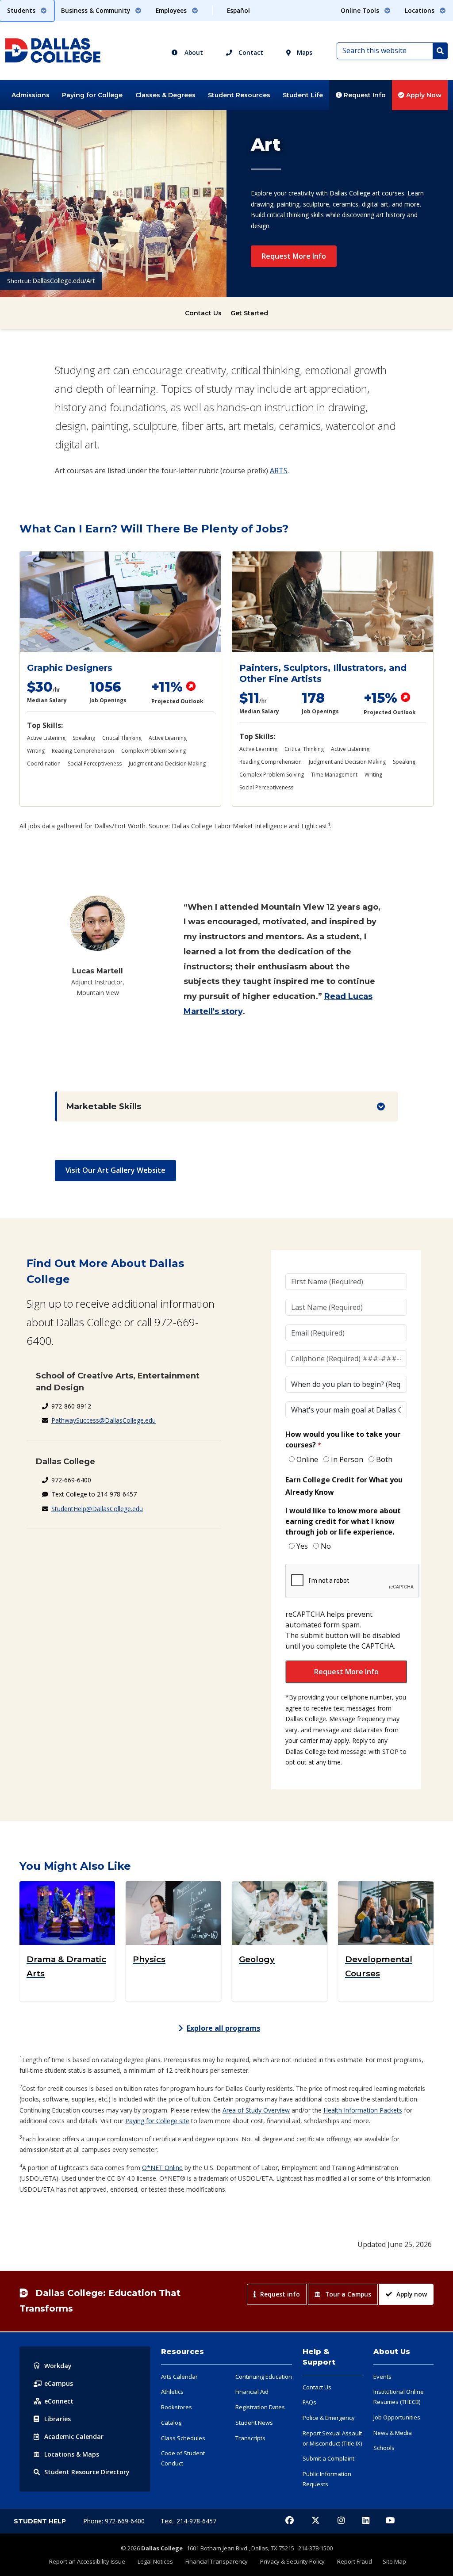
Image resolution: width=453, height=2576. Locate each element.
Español (238, 10)
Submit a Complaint (328, 2458)
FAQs (309, 2402)
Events (382, 2377)
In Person (347, 1459)
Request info (280, 2294)
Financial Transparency (217, 2561)
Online (307, 1459)
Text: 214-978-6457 (188, 2521)
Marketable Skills (104, 1106)
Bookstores (177, 2407)
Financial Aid (252, 2392)
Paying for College (92, 95)
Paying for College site (157, 2121)
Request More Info (294, 256)
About (193, 52)
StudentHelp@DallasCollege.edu (97, 1509)
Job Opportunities (397, 2417)
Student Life (303, 95)
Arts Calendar (179, 2377)
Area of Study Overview (256, 2110)
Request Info (364, 95)
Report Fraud (355, 2561)
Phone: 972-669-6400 (115, 2521)
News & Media (393, 2433)
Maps (304, 52)
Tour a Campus (348, 2294)
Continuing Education (264, 2377)
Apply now (412, 2294)
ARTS (279, 471)
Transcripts (250, 2438)
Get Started (249, 313)
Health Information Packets (363, 2110)
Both (384, 1459)
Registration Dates (260, 2407)
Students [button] (22, 10)
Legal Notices (155, 2561)
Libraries (58, 2419)
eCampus (59, 2383)
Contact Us (203, 313)
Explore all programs (223, 2028)
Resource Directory (87, 2472)
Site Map (394, 2561)
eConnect (59, 2401)
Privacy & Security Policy (292, 2561)
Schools (384, 2448)
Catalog (171, 2423)
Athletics (172, 2392)
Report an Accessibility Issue (87, 2561)
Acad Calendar (74, 2436)
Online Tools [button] (361, 10)
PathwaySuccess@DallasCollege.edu (104, 1420)
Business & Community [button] (96, 10)
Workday (58, 2366)
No (326, 1546)
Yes (302, 1546)
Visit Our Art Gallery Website (115, 1170)
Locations (72, 2454)
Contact (250, 52)
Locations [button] (420, 10)
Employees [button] (172, 10)
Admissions (31, 95)
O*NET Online (162, 2168)
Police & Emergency (329, 2418)
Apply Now (423, 95)
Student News (254, 2423)
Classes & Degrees (165, 95)
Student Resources (239, 95)
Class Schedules (183, 2438)
